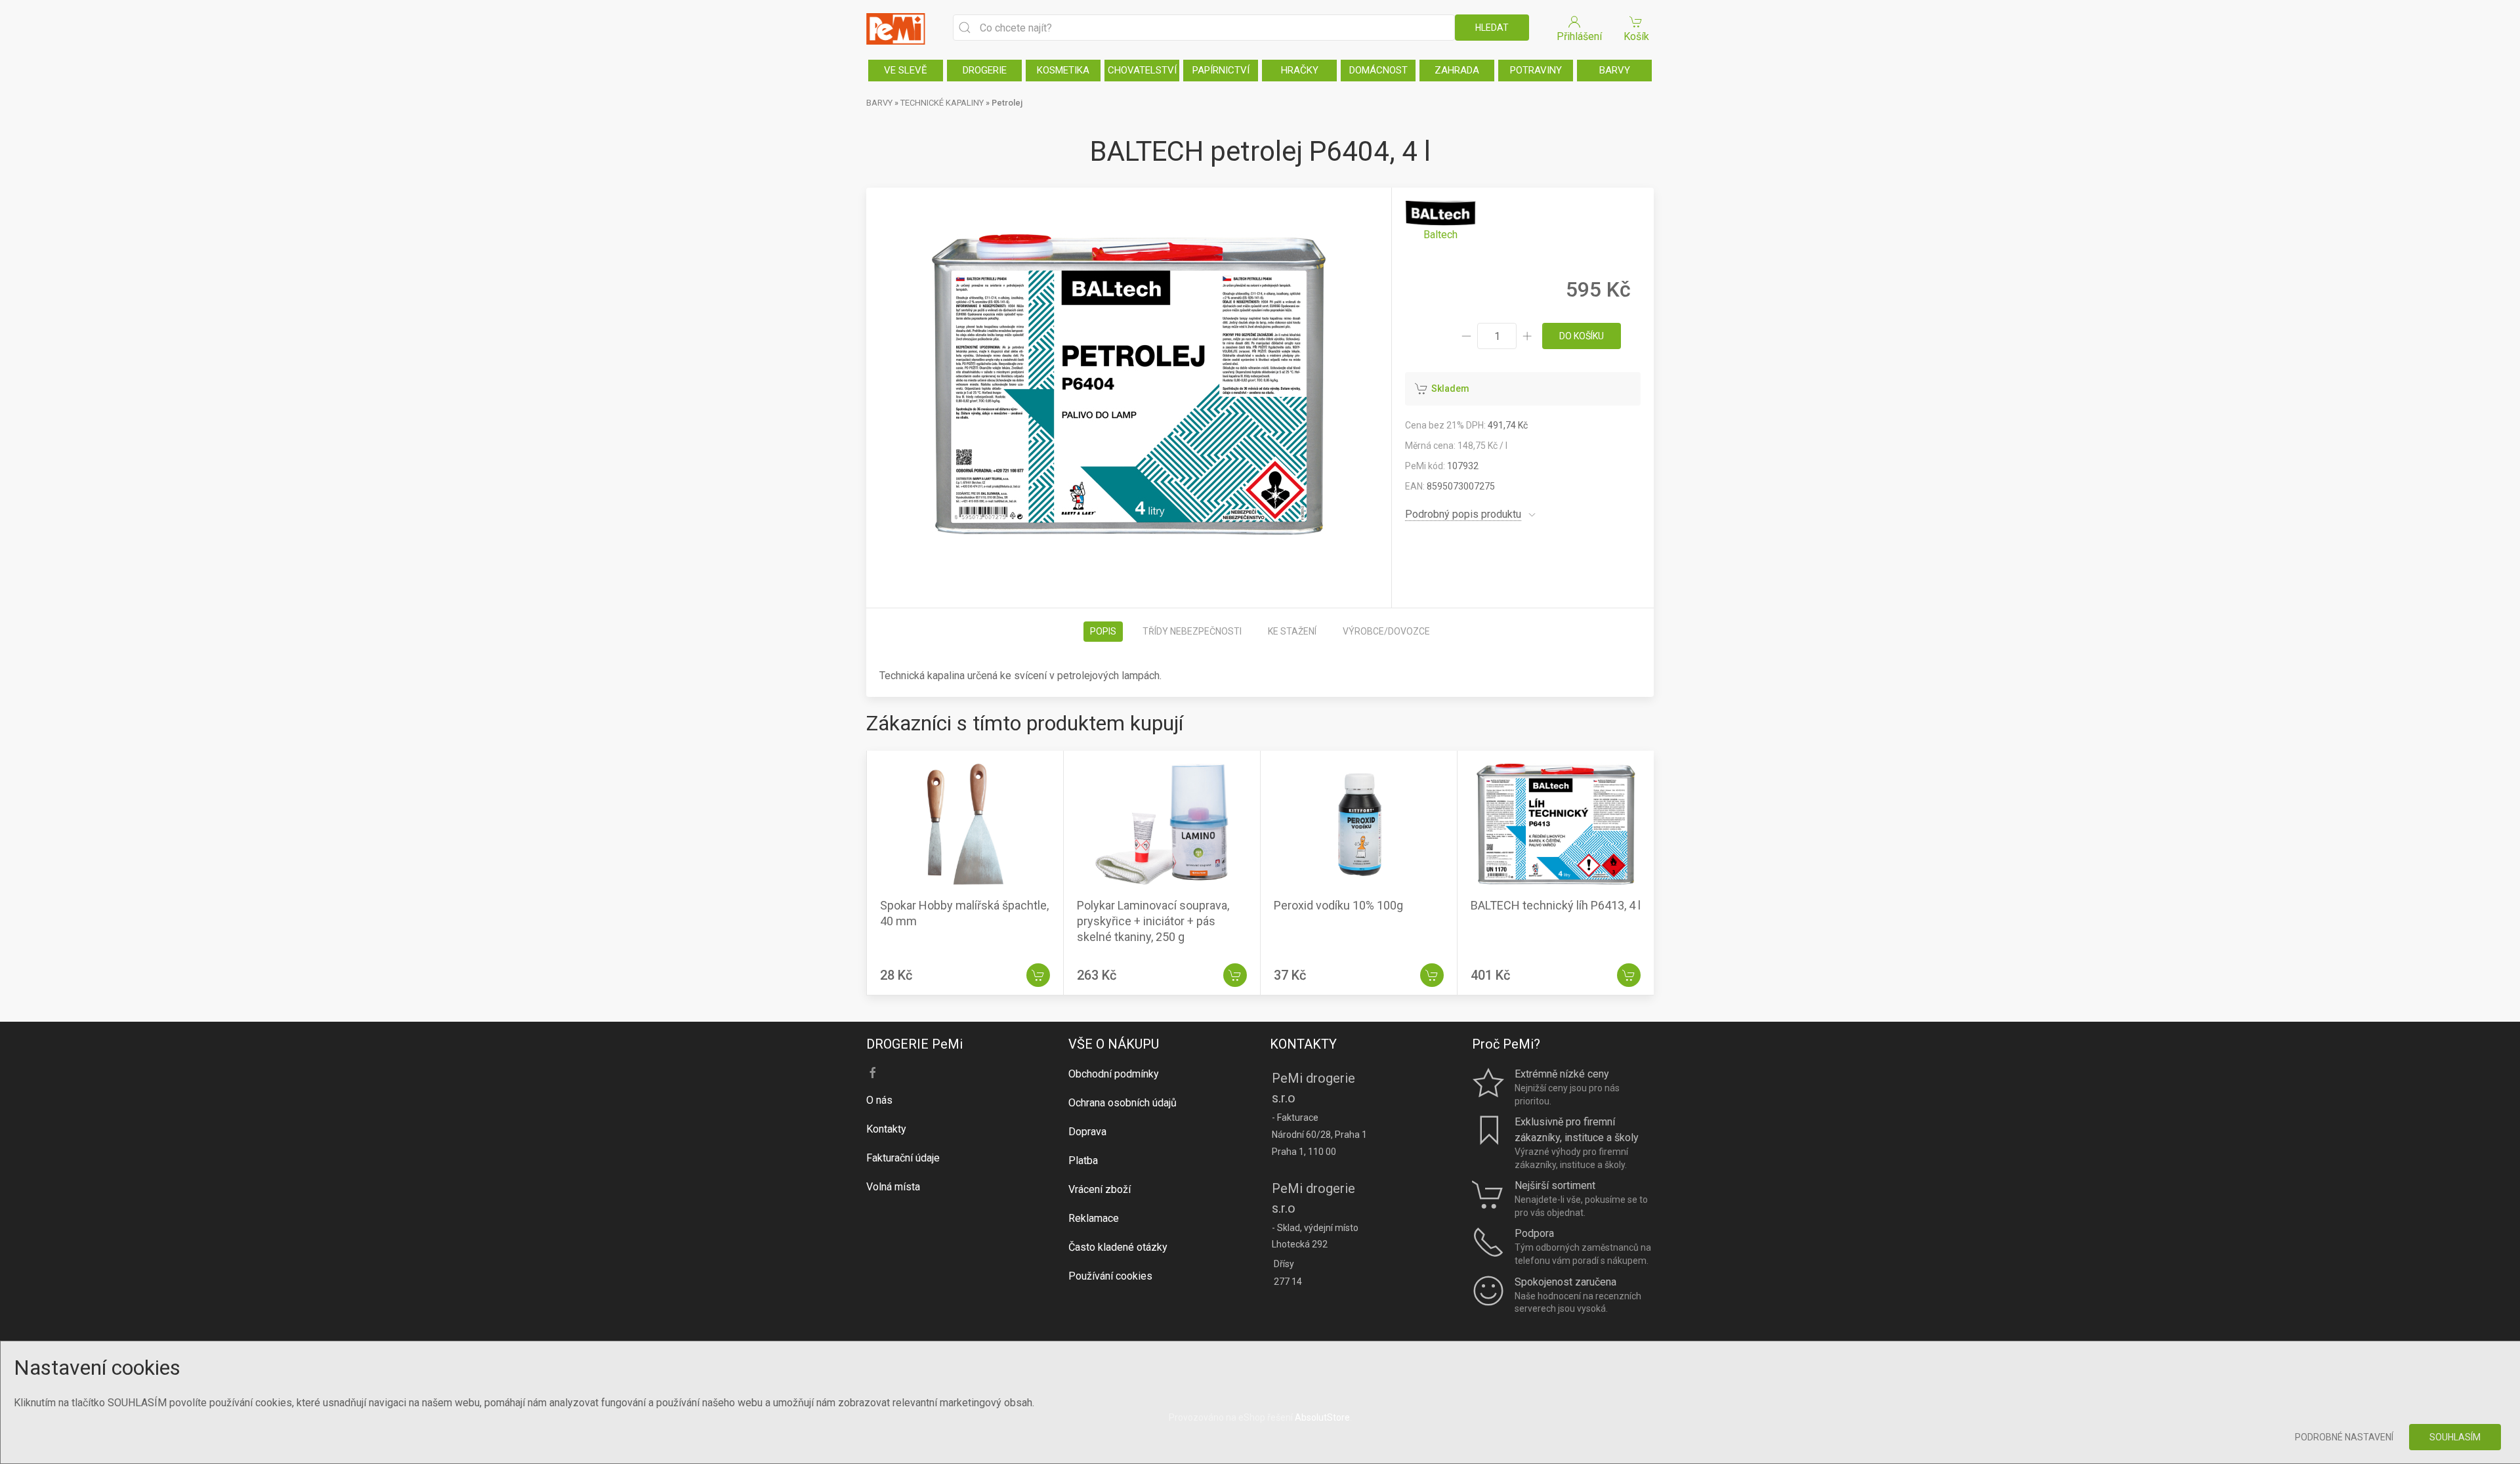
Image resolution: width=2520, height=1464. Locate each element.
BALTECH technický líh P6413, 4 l (1556, 905)
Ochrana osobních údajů (1123, 1103)
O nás (879, 1100)
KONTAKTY (1303, 1044)
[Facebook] (873, 1073)
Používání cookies (1110, 1276)
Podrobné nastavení (2344, 1437)
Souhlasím (2455, 1437)
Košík (1636, 36)
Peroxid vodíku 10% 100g (1338, 905)
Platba (1083, 1161)
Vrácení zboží (1100, 1189)
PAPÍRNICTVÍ (1221, 70)
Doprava (1087, 1132)
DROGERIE (985, 70)
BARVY (1615, 70)
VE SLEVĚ (906, 70)
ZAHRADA (1457, 70)
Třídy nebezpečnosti (1192, 631)
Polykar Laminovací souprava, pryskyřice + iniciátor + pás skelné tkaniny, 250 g (1153, 921)
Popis (1103, 631)
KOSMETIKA (1063, 70)
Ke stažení (1292, 631)
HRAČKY (1300, 70)
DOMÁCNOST (1378, 70)
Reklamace (1094, 1218)
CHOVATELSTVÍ (1142, 70)
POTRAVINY (1536, 70)
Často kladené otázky (1118, 1247)
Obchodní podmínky (1114, 1074)
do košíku (1582, 336)
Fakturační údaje (903, 1158)
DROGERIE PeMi (914, 1044)
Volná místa (893, 1187)
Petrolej (1007, 103)
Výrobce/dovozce (1386, 631)
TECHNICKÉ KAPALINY (942, 103)
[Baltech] (1440, 221)
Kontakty (886, 1129)
